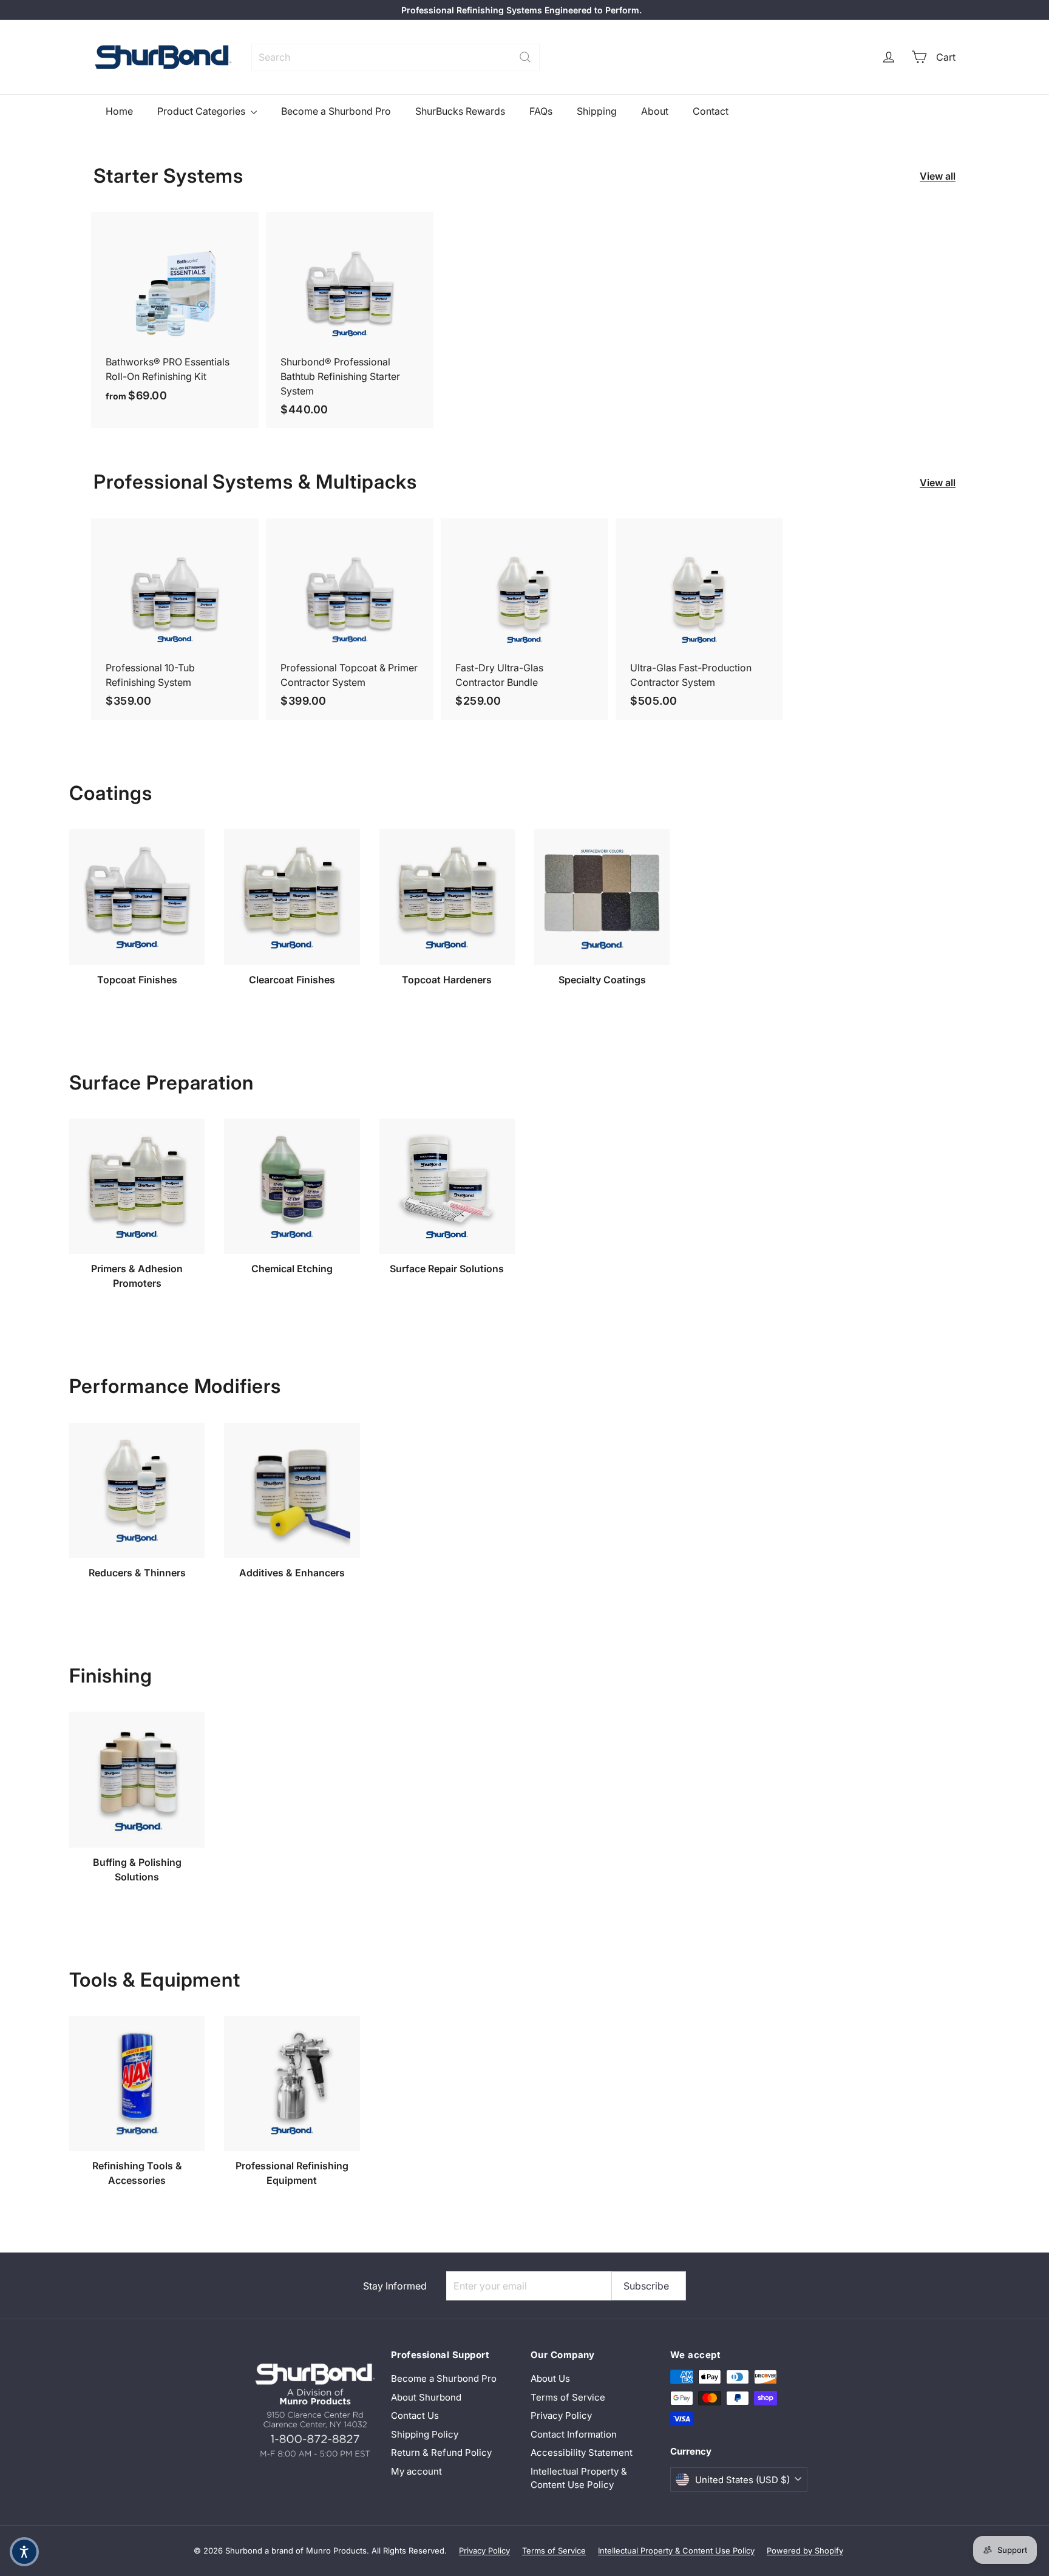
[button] (24, 2552)
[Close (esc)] (707, 1187)
